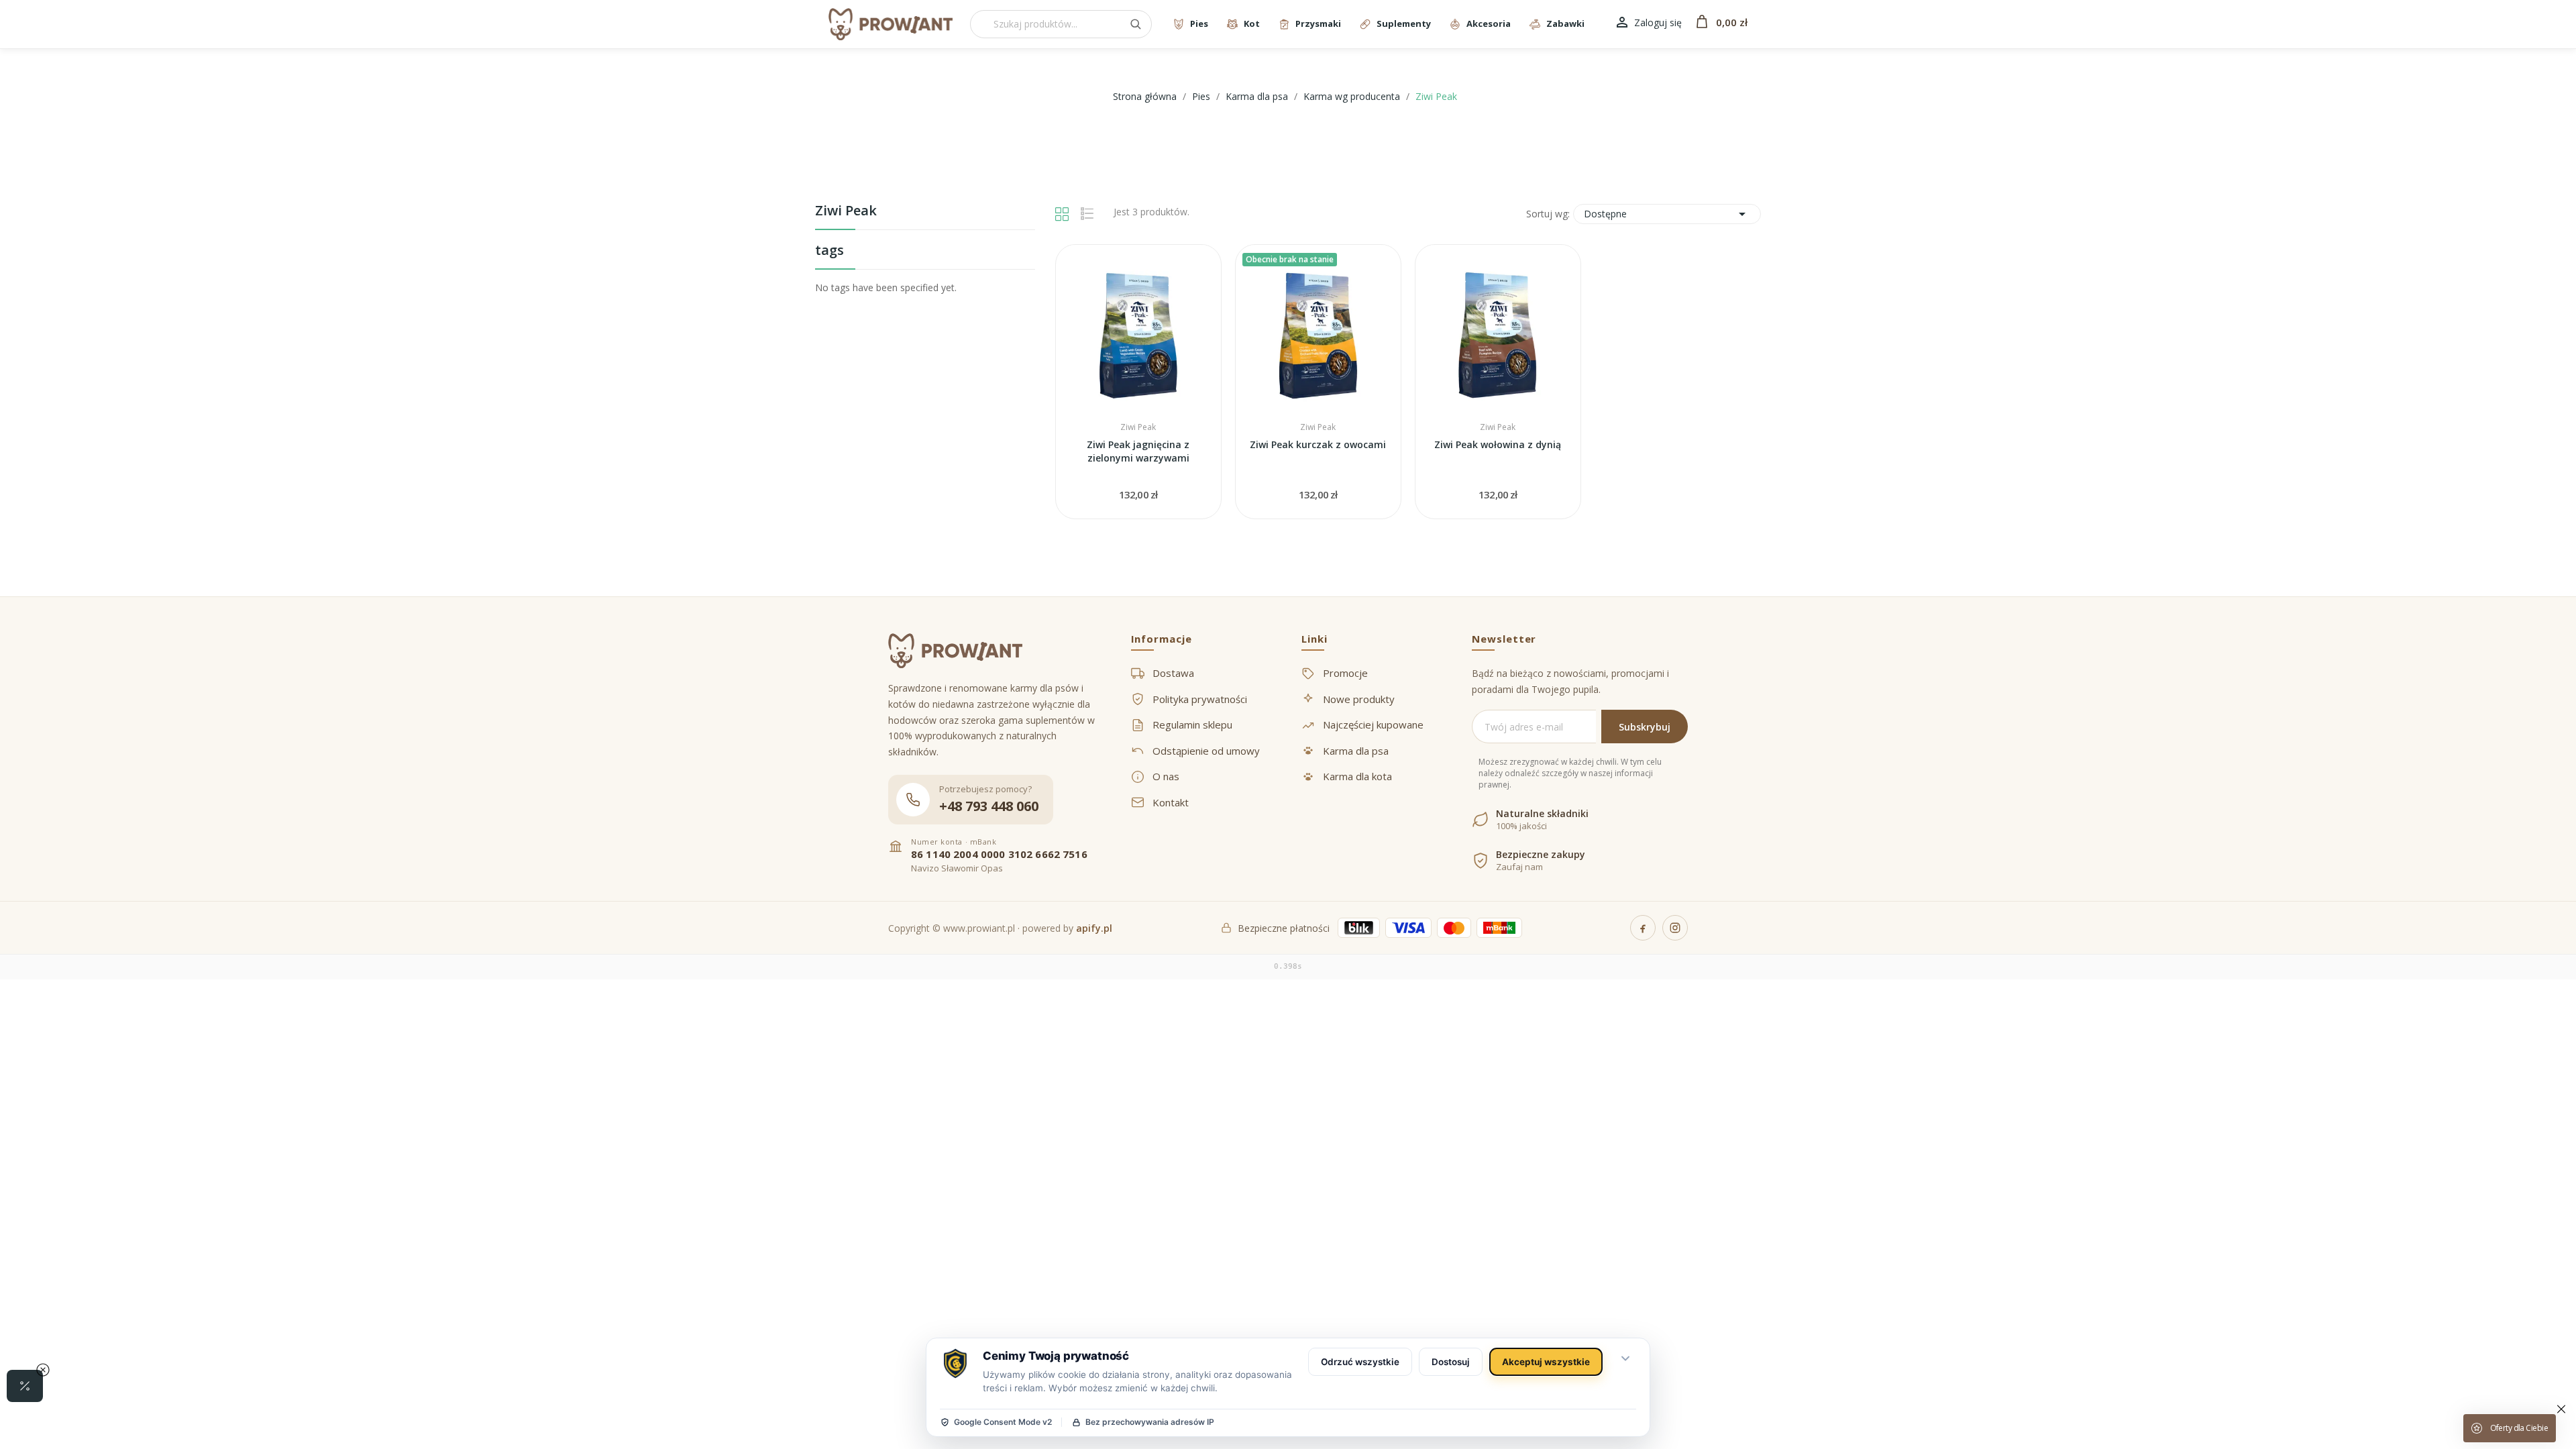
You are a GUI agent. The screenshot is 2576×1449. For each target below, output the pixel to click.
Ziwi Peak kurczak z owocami (1318, 444)
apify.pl (1094, 928)
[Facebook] (1643, 928)
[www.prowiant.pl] (891, 24)
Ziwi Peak (846, 212)
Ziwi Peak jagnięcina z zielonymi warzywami (1138, 451)
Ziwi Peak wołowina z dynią (1498, 444)
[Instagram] (1675, 928)
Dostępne (1667, 214)
